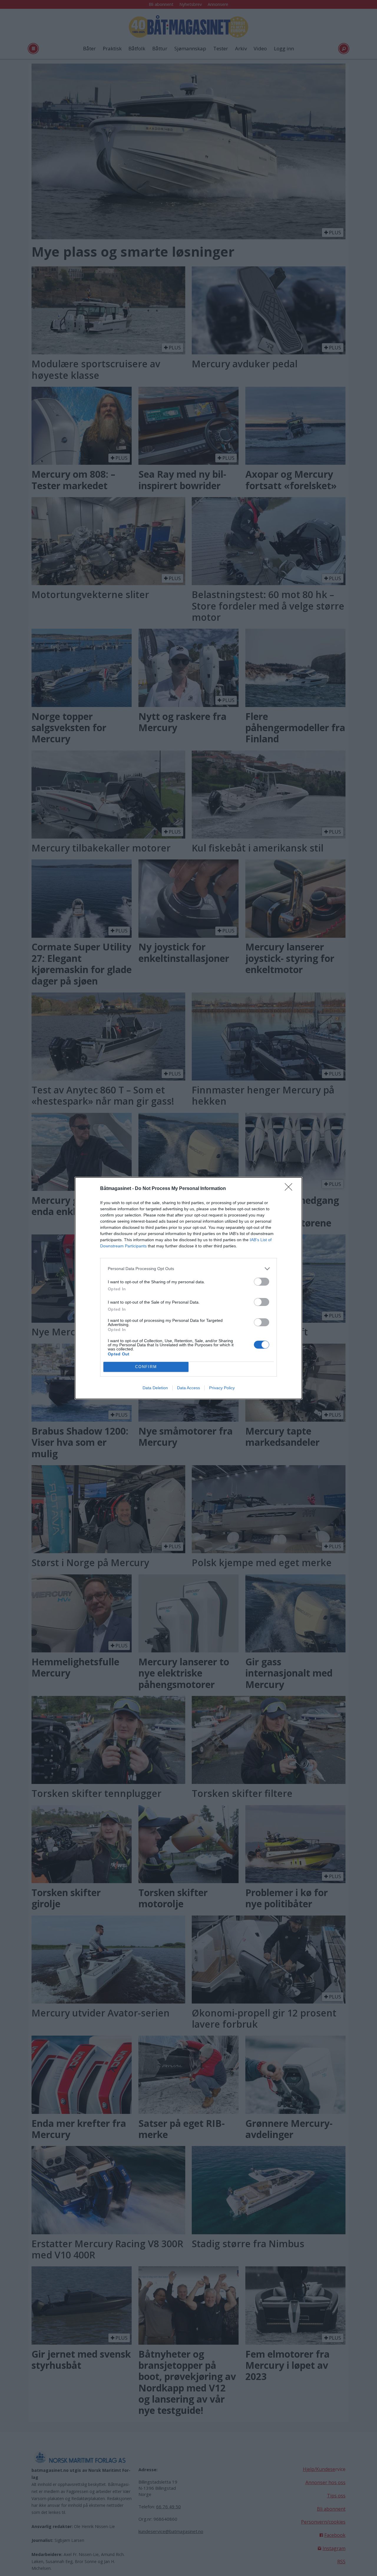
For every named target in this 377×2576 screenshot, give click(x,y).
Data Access (188, 1388)
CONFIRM (146, 1367)
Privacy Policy (222, 1388)
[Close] (290, 1189)
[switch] (262, 1282)
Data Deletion (155, 1388)
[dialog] (188, 1288)
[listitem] (188, 1269)
